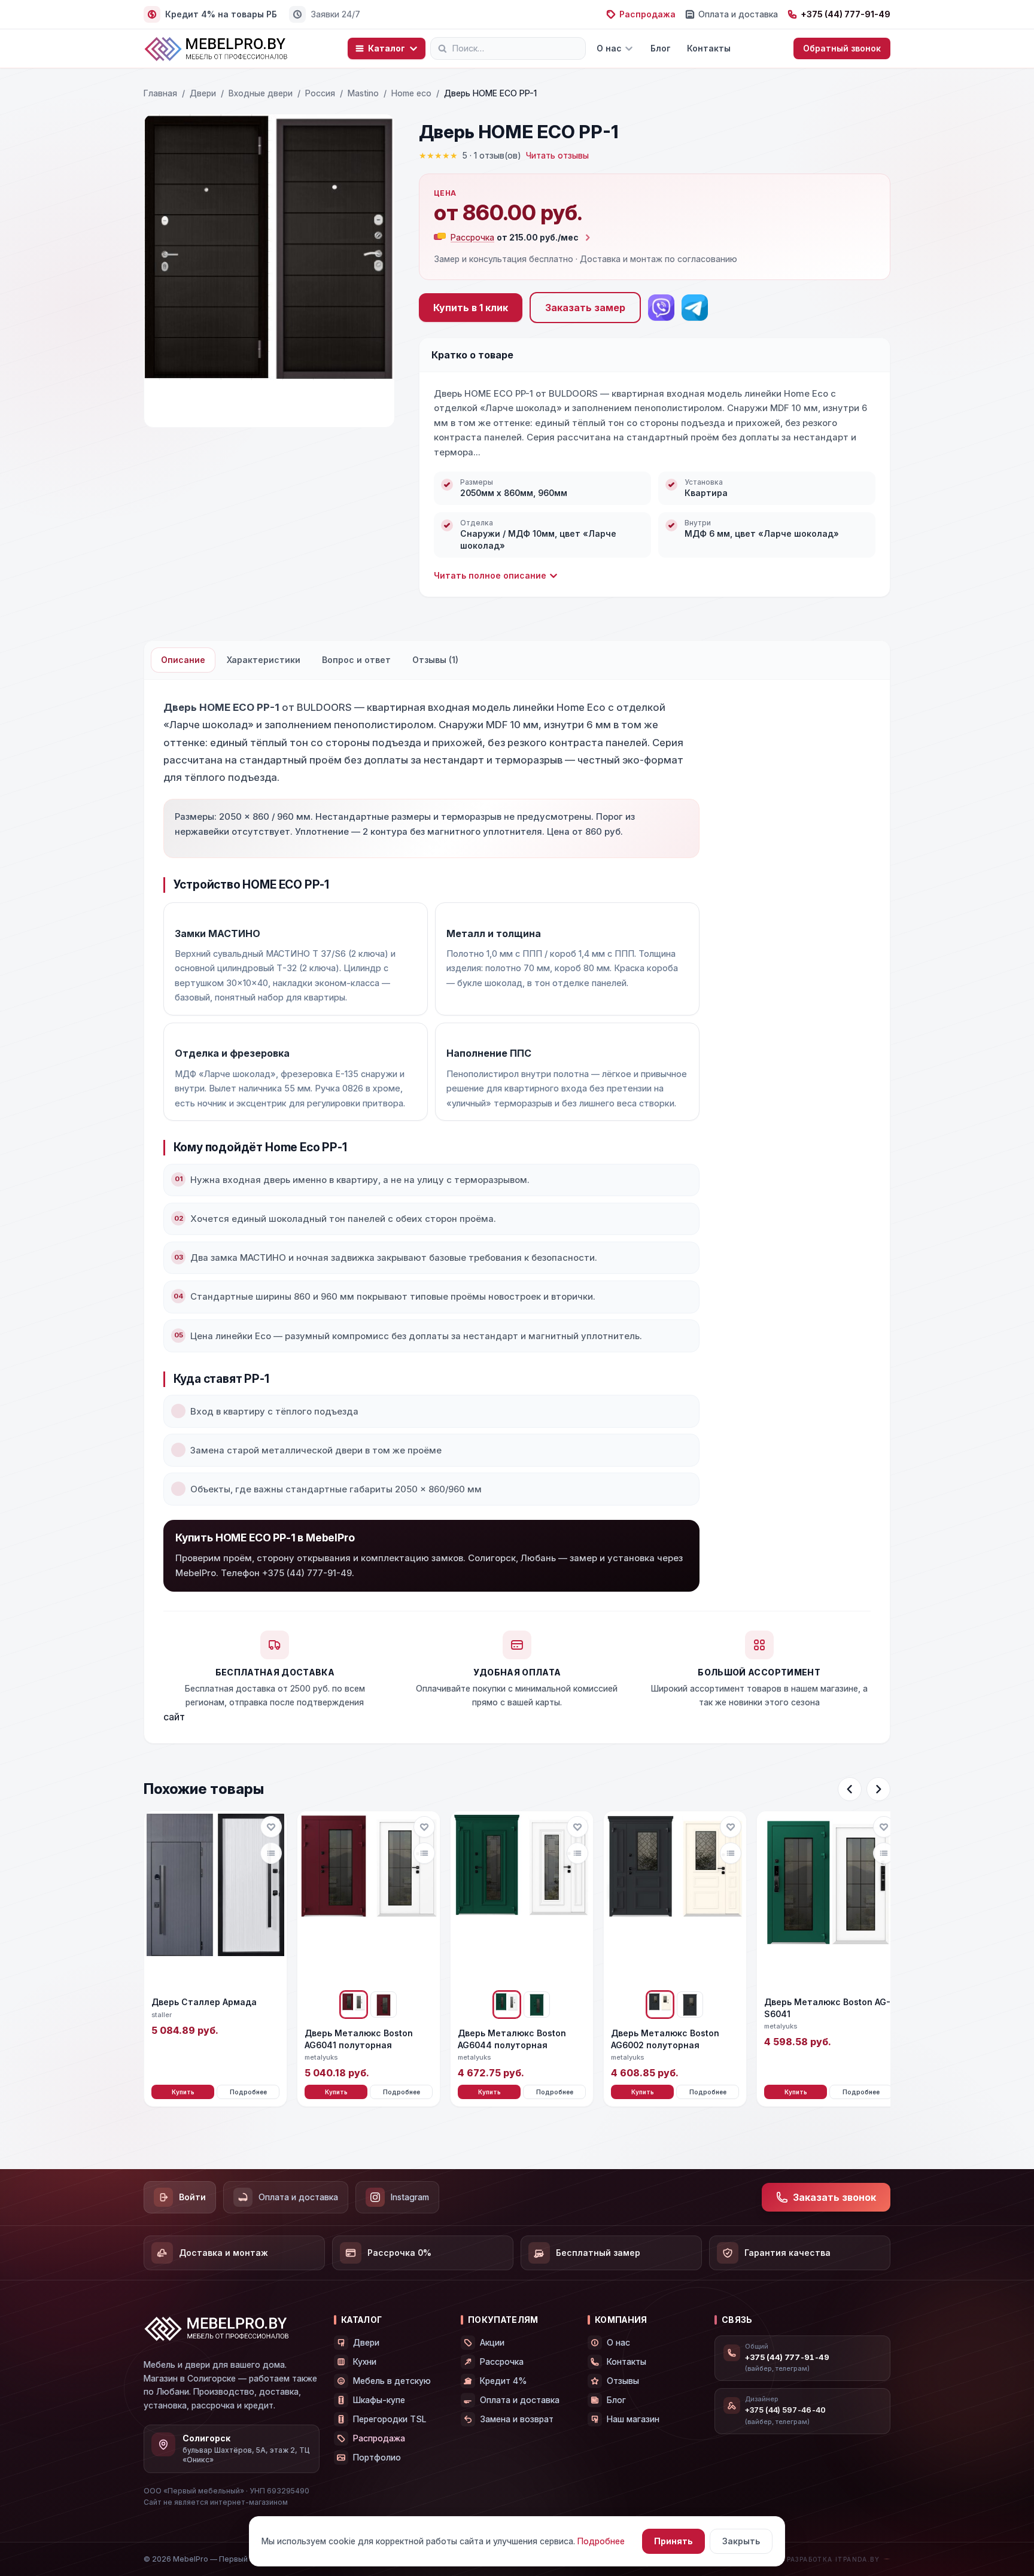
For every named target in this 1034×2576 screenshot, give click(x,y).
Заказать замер (585, 308)
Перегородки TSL (390, 2419)
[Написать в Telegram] (695, 308)
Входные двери (261, 93)
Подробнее (248, 2092)
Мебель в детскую (392, 2381)
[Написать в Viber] (661, 308)
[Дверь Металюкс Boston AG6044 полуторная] (522, 1900)
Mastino (363, 93)
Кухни (365, 2361)
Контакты (709, 48)
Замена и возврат (517, 2419)
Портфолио (377, 2457)
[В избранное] (271, 1827)
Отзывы (623, 2381)
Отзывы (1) (435, 660)
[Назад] (850, 1789)
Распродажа (647, 14)
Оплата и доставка (738, 14)
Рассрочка (502, 2361)
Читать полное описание (490, 575)
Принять (673, 2541)
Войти (192, 2197)
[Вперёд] (878, 1789)
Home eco (411, 93)
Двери (203, 93)
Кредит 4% (504, 2381)
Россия (320, 93)
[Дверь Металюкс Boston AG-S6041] (828, 1900)
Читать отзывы (557, 155)
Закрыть (741, 2541)
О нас (609, 48)
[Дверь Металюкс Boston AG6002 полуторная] (675, 1900)
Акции (492, 2342)
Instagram (410, 2197)
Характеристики (264, 660)
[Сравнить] (271, 1853)
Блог (660, 48)
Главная (160, 93)
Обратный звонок (842, 48)
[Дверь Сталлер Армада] (215, 1900)
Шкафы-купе (379, 2400)
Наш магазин (633, 2419)
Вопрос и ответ (356, 660)
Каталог (387, 48)
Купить (183, 2092)
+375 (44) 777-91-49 (846, 14)
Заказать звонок (834, 2197)
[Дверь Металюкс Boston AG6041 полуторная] (369, 1900)
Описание (183, 660)
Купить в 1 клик (471, 308)
